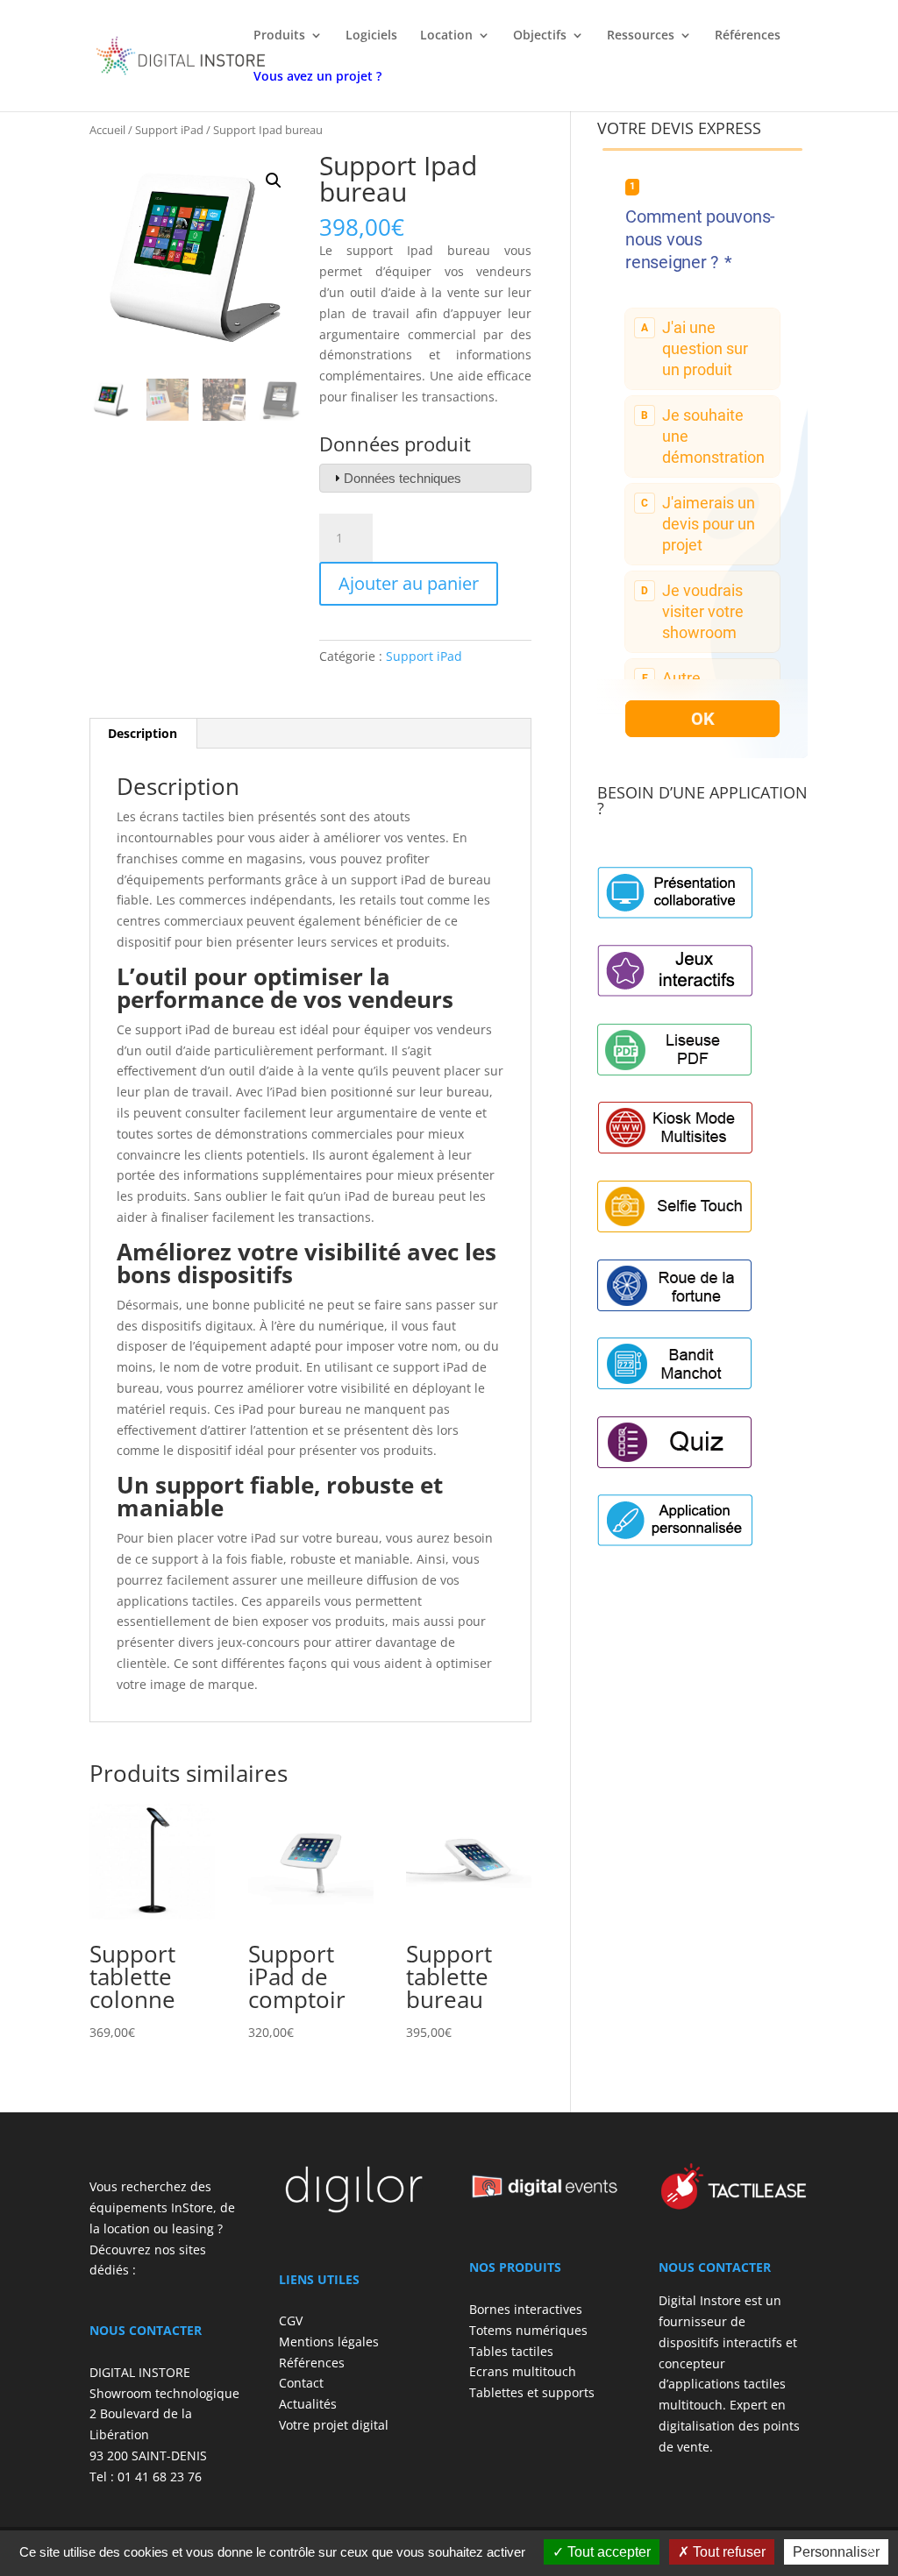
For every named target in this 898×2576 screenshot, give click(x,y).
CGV (291, 2321)
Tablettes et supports (532, 2392)
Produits (279, 36)
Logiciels (371, 36)
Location (446, 36)
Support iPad (169, 130)
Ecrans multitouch (523, 2371)
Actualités (308, 2404)
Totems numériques (528, 2330)
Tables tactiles (511, 2351)
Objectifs (540, 36)
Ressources (641, 36)
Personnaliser (836, 2552)
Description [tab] (143, 733)
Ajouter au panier (409, 583)
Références (748, 36)
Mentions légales (329, 2342)
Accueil (107, 130)
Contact (301, 2384)
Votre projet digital (334, 2425)
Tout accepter (607, 2552)
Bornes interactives (526, 2309)
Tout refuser (727, 2552)
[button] (274, 181)
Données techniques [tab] (403, 478)
